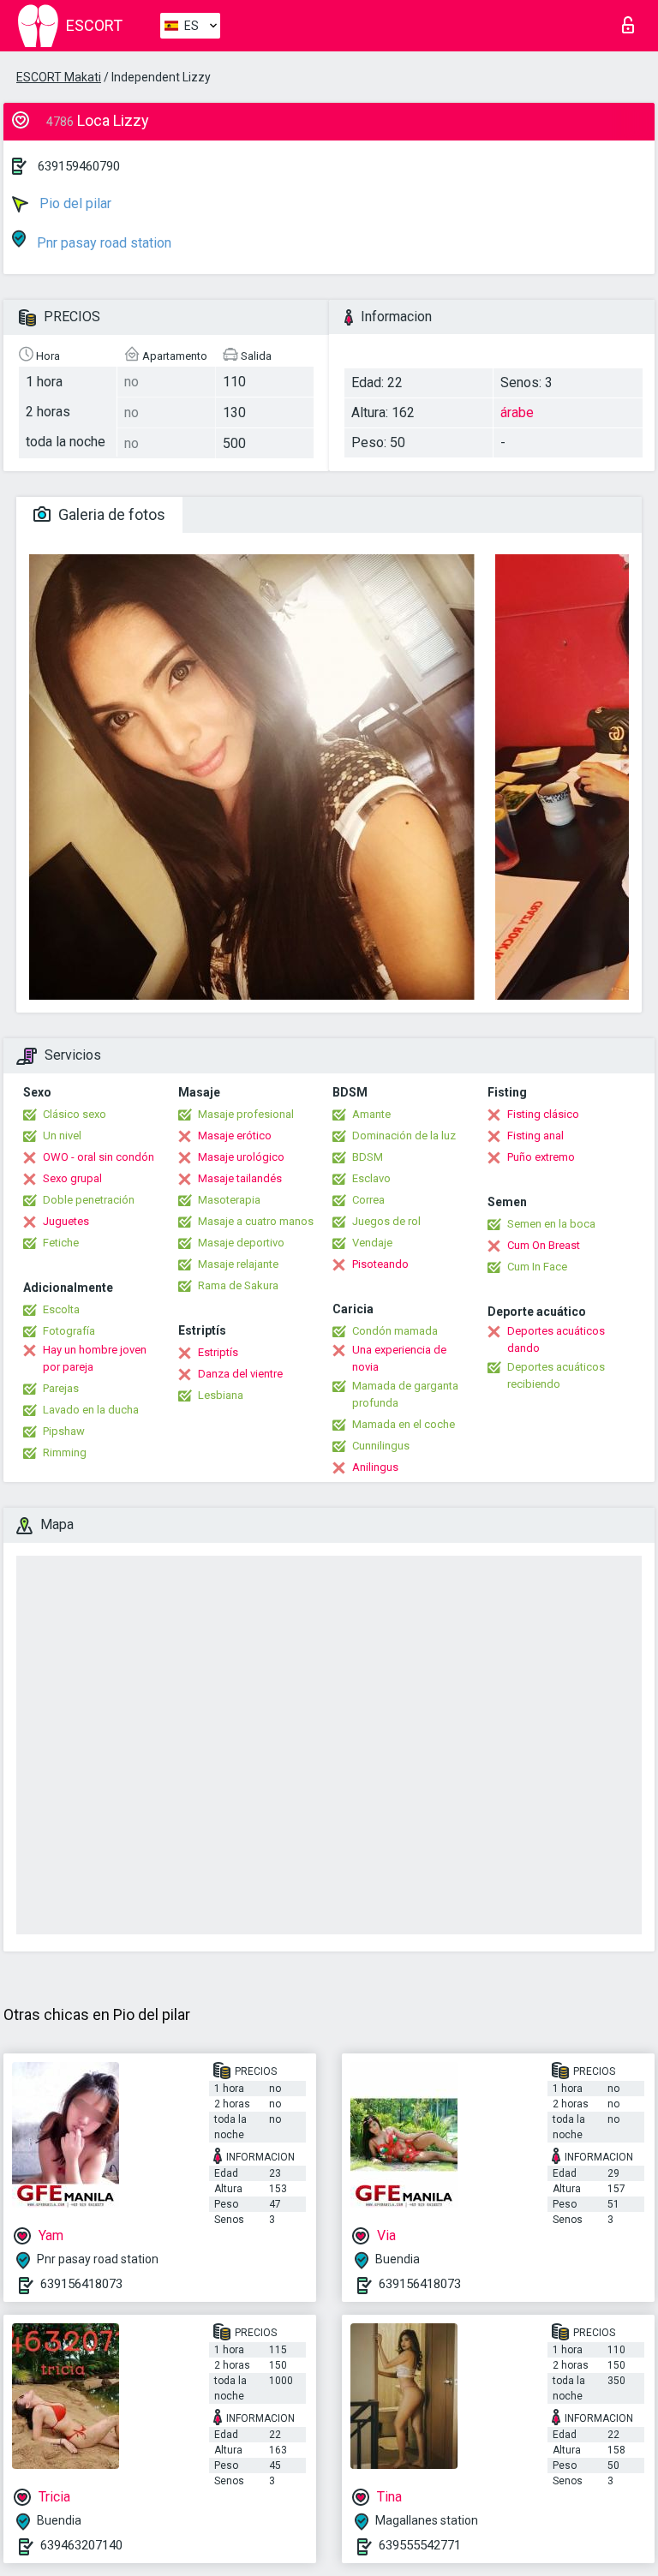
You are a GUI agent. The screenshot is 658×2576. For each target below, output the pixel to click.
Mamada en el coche (404, 1424)
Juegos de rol (386, 1221)
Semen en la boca (551, 1224)
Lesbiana (221, 1395)
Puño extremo (541, 1157)
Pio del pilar (74, 203)
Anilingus (375, 1467)
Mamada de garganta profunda (405, 1394)
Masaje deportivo (241, 1243)
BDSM (368, 1157)
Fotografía (69, 1331)
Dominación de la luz (404, 1136)
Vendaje (372, 1243)
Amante (371, 1114)
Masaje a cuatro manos (256, 1221)
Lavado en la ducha (91, 1410)
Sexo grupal (72, 1178)
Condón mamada (395, 1331)
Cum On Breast (544, 1245)
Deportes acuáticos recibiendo (556, 1375)
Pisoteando (380, 1264)
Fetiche (61, 1243)
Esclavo (371, 1178)
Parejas (61, 1388)
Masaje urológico (241, 1157)
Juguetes (66, 1221)
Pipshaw (64, 1431)
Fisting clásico (543, 1114)
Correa (368, 1200)
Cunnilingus (381, 1446)
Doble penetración (89, 1200)
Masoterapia (229, 1200)
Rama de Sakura (238, 1285)
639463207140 (81, 2545)
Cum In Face (537, 1267)
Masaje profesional (246, 1114)
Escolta (61, 1309)
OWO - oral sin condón (99, 1157)
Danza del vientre (240, 1374)
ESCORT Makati (59, 77)
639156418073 (81, 2284)
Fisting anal (535, 1136)
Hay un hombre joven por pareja (95, 1358)
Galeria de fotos (110, 514)
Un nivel (62, 1136)
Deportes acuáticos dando (556, 1339)
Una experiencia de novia (399, 1358)
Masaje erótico (235, 1136)
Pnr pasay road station (102, 243)
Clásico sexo (75, 1114)
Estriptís (218, 1352)
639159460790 (79, 166)
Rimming (65, 1452)
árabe (517, 412)
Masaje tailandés (240, 1178)
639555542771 (420, 2545)
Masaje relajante (238, 1264)
